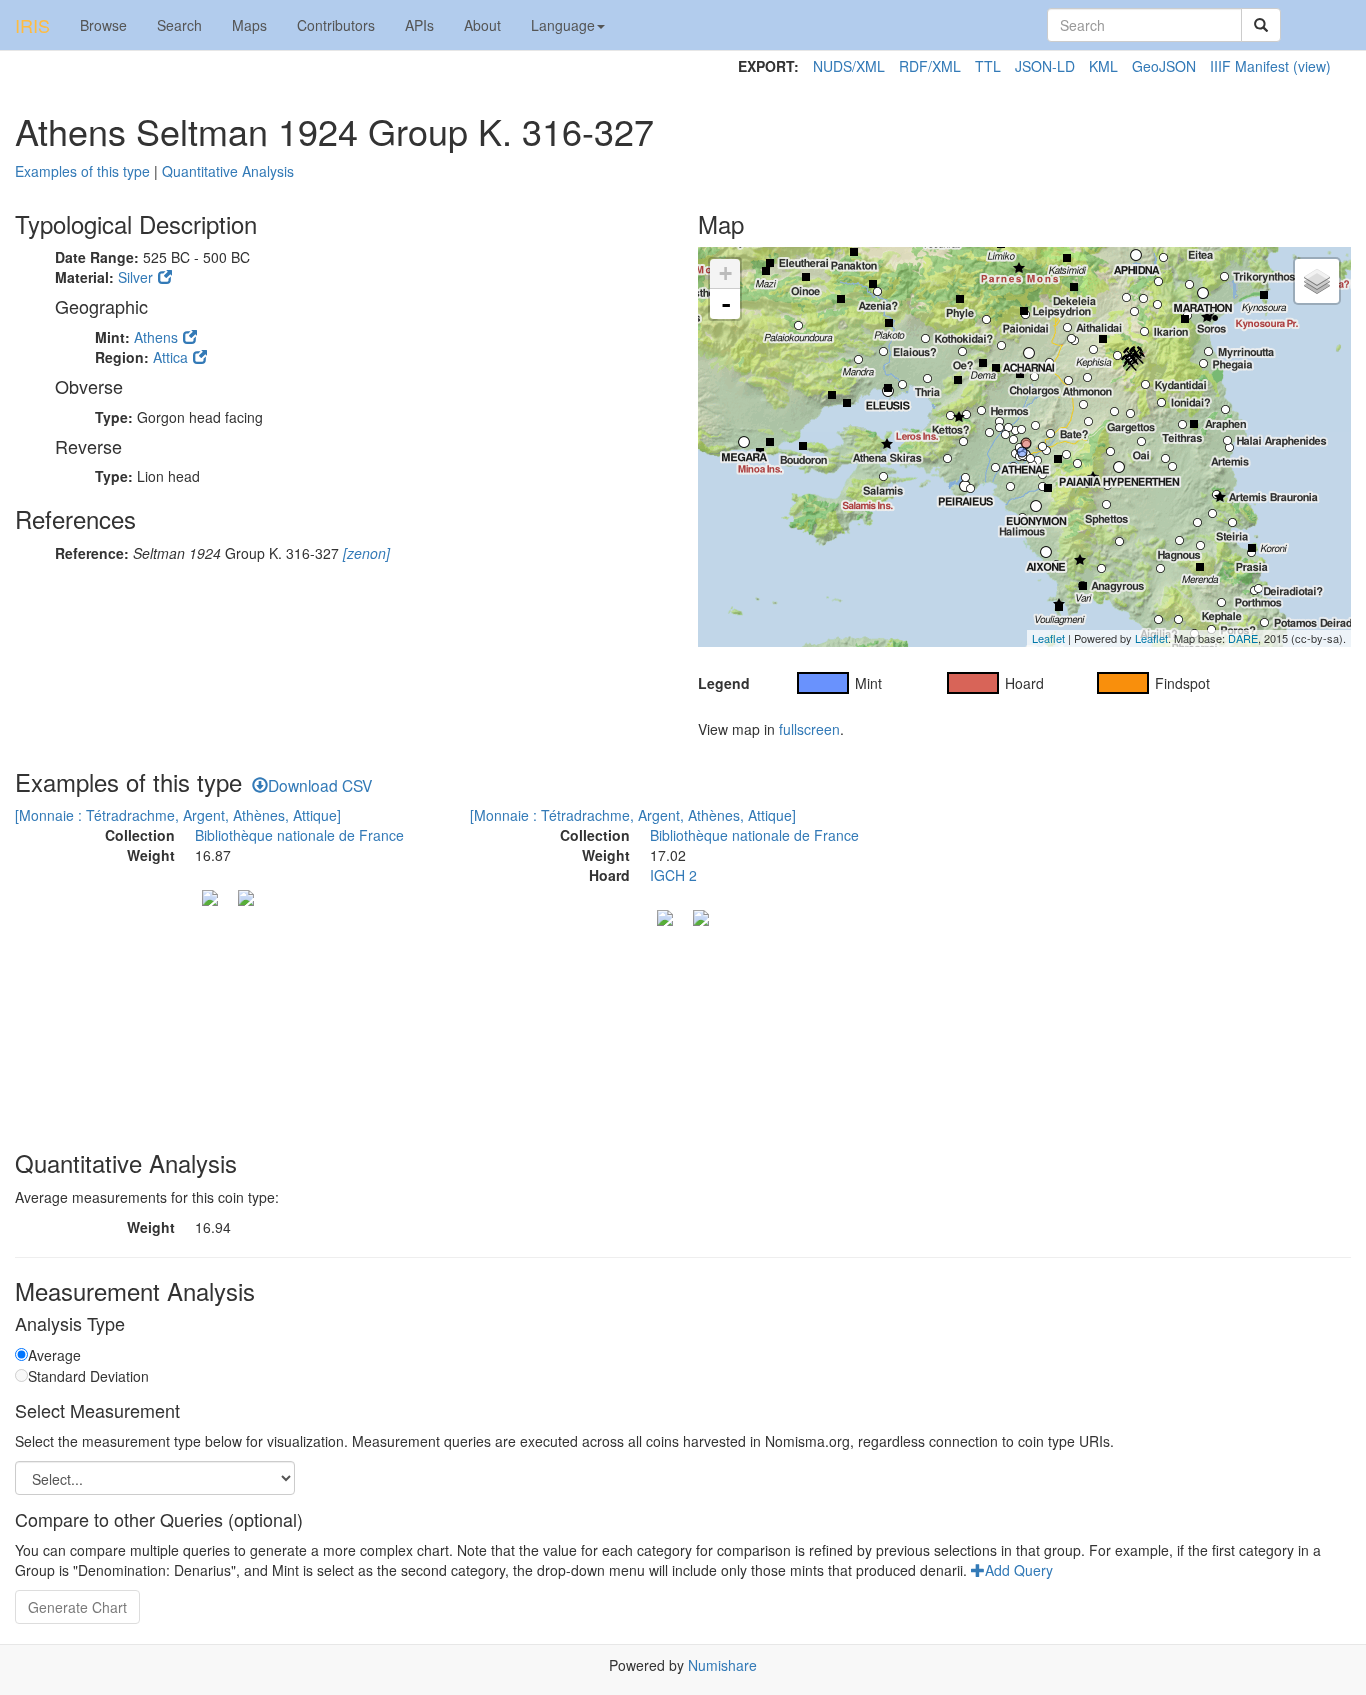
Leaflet (1048, 638)
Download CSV (320, 785)
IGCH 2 (673, 875)
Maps (249, 25)
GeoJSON (1164, 66)
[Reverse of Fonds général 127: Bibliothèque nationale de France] (701, 915)
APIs (419, 25)
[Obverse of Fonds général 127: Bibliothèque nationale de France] (665, 915)
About (482, 25)
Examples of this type (82, 171)
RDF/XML (930, 66)
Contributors (336, 25)
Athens (156, 337)
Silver (135, 277)
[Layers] (1317, 281)
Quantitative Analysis (228, 171)
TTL (988, 66)
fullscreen (809, 729)
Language (563, 25)
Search (179, 25)
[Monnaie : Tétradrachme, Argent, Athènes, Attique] (178, 815)
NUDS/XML (849, 66)
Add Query (1019, 1570)
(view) (1312, 66)
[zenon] (364, 553)
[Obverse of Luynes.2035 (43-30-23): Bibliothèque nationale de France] (210, 895)
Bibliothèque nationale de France (299, 835)
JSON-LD (1045, 66)
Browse (103, 25)
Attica (170, 357)
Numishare (722, 1665)
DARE (1243, 638)
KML (1103, 66)
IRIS (32, 25)
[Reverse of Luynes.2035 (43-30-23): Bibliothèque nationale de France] (246, 895)
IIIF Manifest (1249, 66)
